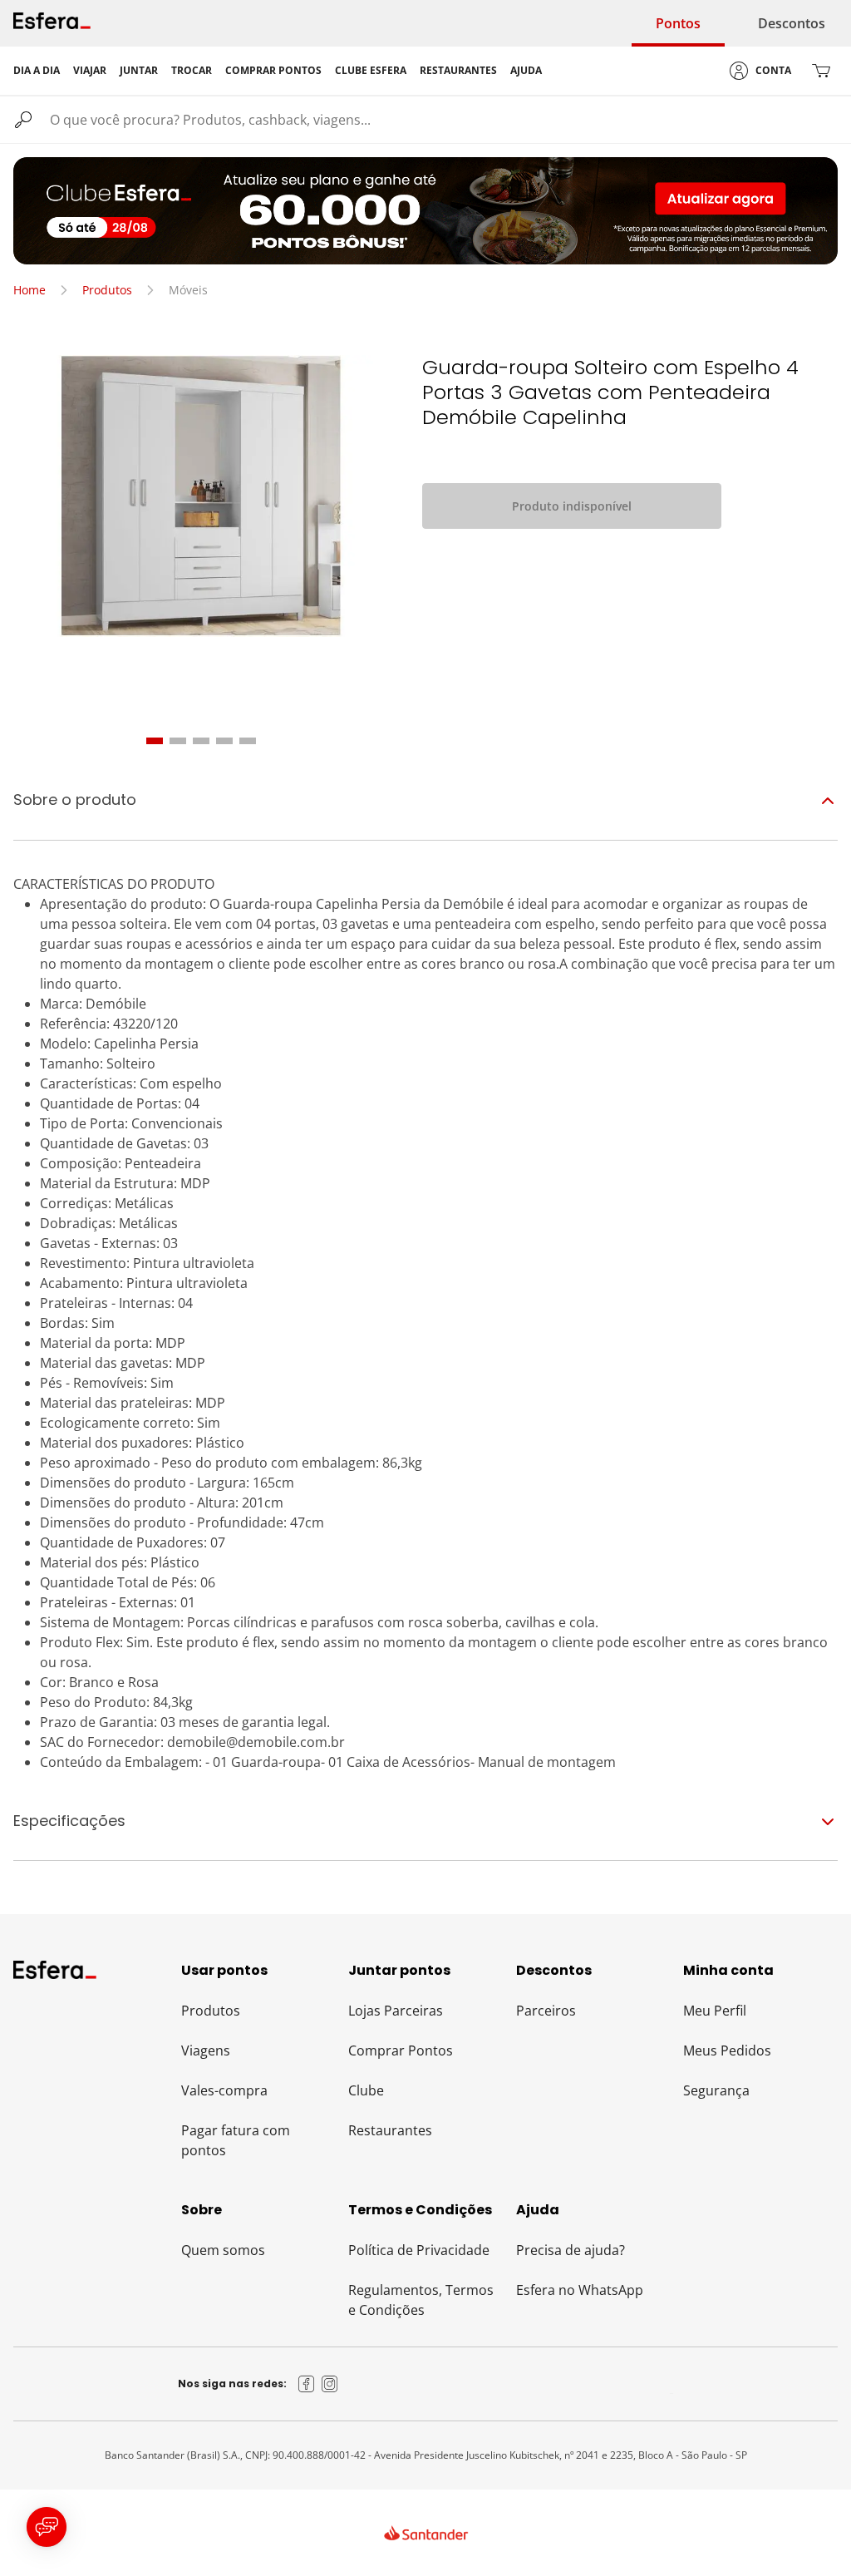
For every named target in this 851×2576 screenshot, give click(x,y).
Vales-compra (224, 2090)
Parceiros (546, 2011)
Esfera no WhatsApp (580, 2290)
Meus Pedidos (727, 2050)
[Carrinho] (821, 71)
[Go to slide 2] (178, 741)
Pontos (678, 23)
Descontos (792, 23)
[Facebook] (307, 2384)
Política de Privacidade (419, 2250)
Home (30, 290)
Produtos (107, 290)
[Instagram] (330, 2384)
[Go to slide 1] (155, 741)
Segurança (716, 2090)
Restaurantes (390, 2130)
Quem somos (223, 2250)
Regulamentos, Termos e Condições (421, 2300)
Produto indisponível (572, 506)
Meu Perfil (715, 2011)
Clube (366, 2090)
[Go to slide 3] (201, 741)
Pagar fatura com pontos (236, 2140)
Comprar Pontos (401, 2050)
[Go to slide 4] (224, 741)
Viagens (206, 2050)
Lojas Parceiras (396, 2011)
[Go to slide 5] (248, 741)
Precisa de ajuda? (571, 2250)
